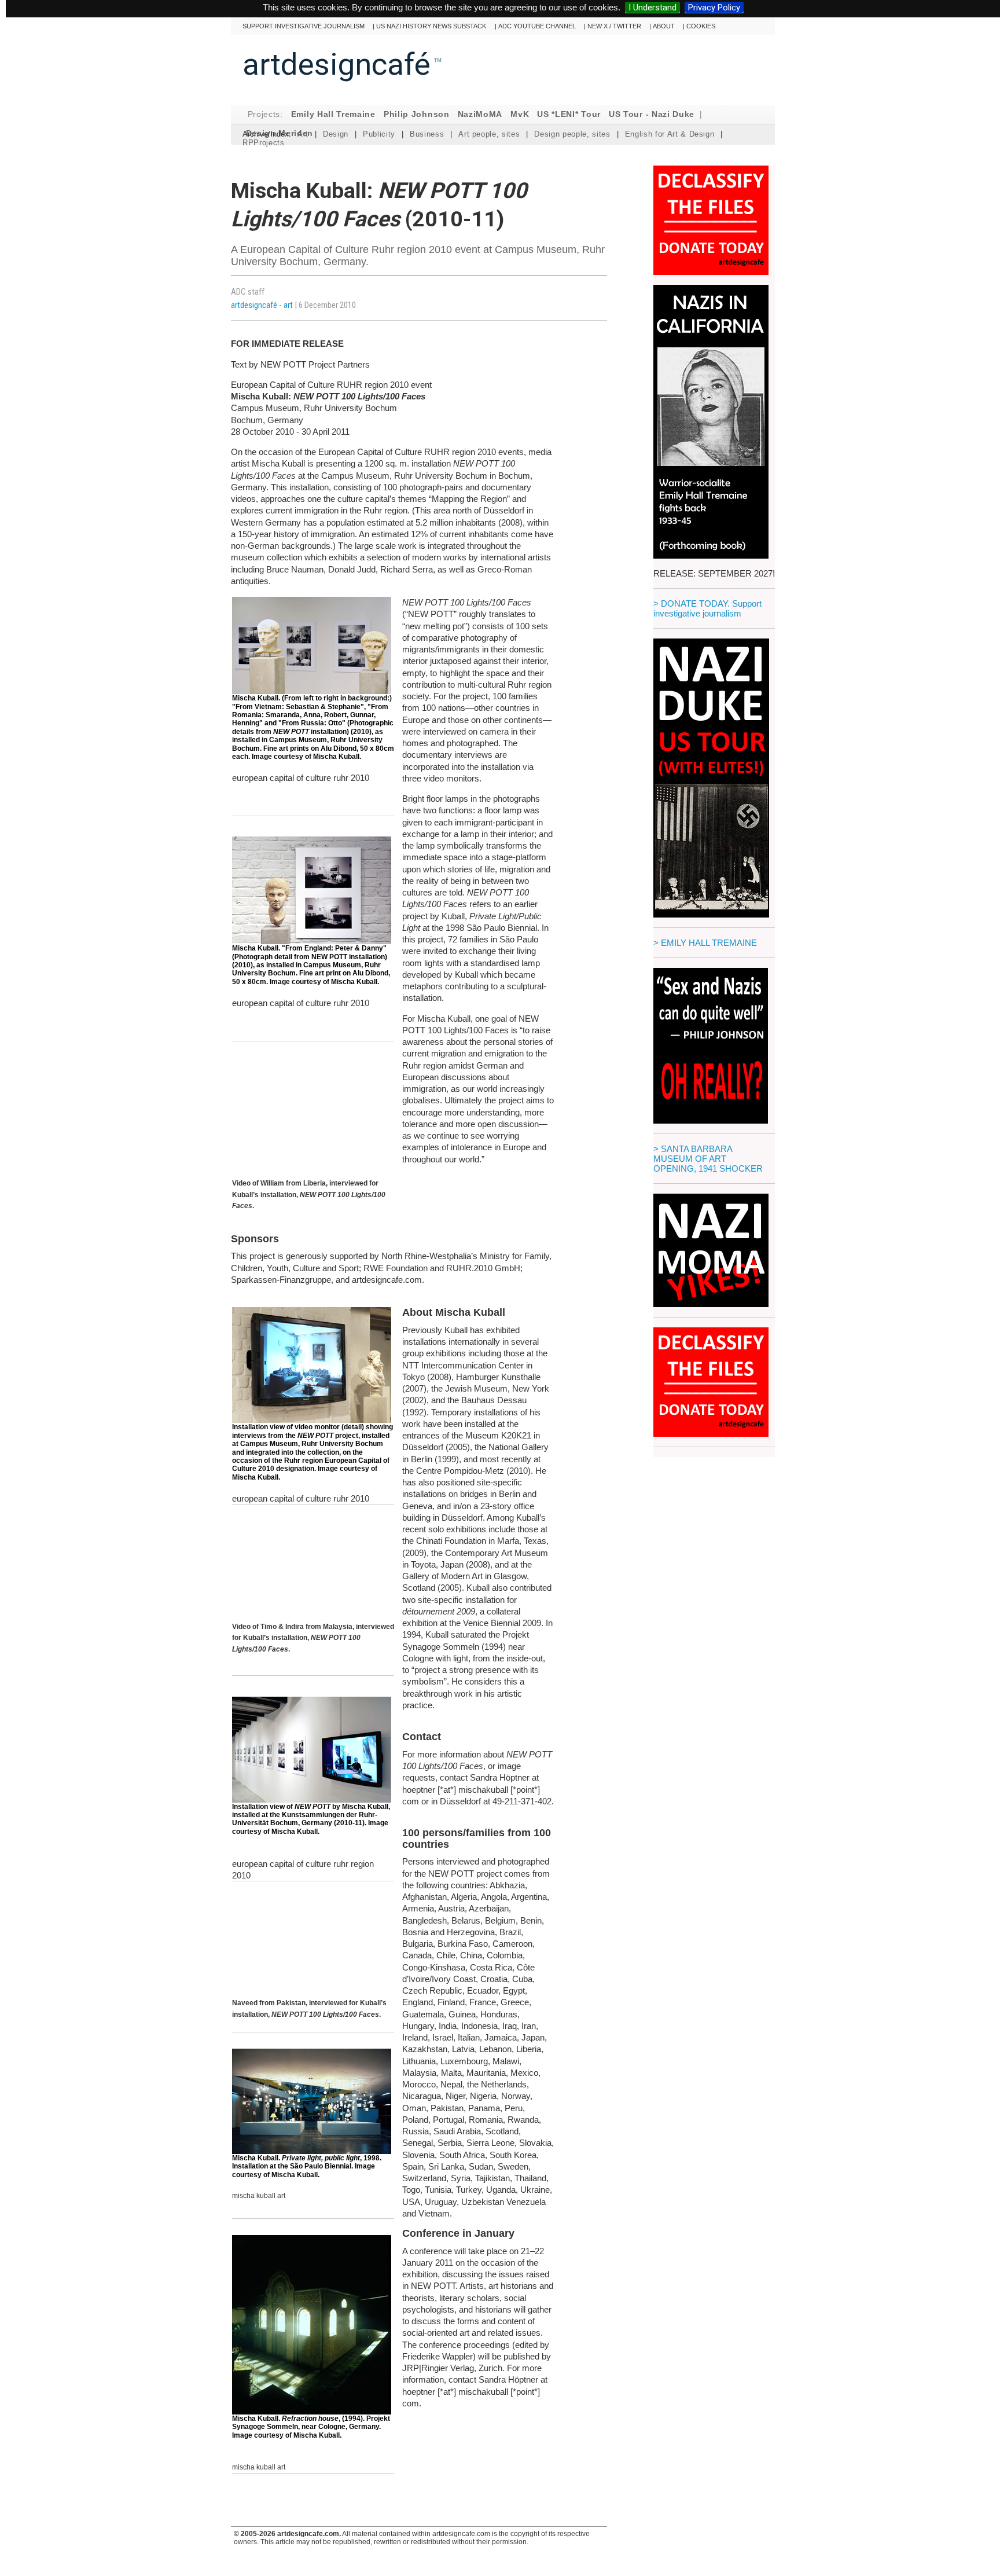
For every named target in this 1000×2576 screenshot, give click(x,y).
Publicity (379, 134)
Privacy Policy (714, 8)
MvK (520, 114)
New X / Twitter (614, 26)
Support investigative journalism (304, 26)
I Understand (652, 8)
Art (303, 134)
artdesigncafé (337, 64)
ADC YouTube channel (537, 26)
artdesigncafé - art (263, 305)
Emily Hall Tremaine (333, 114)
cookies (701, 26)
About (664, 26)
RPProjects (264, 143)
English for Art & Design (670, 134)
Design (336, 134)
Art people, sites (489, 134)
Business (427, 134)
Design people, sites (572, 134)
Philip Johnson (417, 114)
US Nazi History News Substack (431, 26)
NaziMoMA (480, 114)
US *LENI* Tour (569, 114)
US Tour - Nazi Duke (652, 114)
